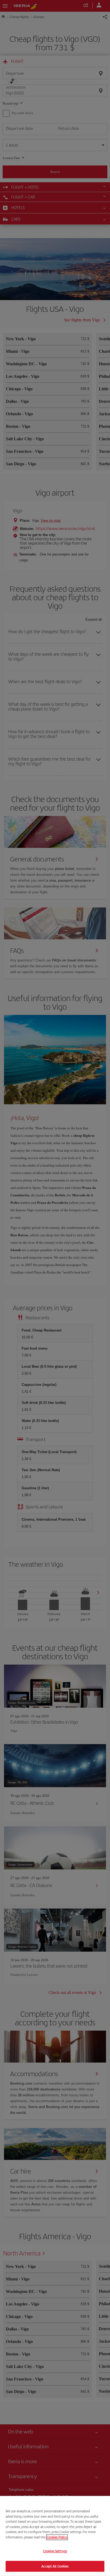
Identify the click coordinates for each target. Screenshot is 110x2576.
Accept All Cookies (55, 2566)
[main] (55, 2536)
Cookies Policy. (57, 2537)
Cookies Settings (55, 2551)
